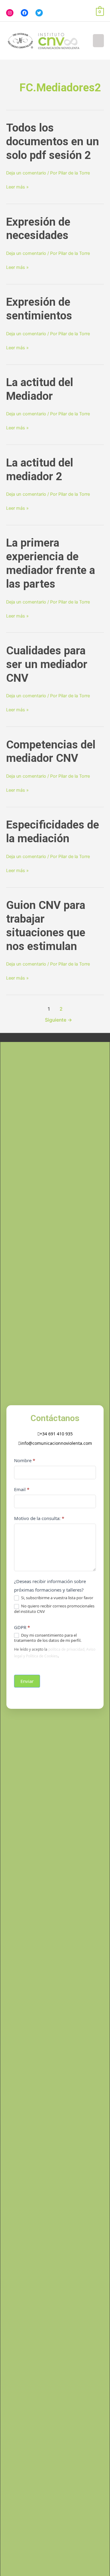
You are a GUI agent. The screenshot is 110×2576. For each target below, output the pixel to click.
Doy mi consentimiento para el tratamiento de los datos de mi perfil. (48, 1638)
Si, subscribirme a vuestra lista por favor (57, 1598)
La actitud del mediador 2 (40, 470)
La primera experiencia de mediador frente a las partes (51, 563)
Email (22, 1489)
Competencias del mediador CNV (51, 751)
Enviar (27, 1681)
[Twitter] (39, 13)
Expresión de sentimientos (39, 309)
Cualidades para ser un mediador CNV (47, 664)
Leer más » (17, 187)
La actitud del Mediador (40, 389)
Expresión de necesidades (38, 229)
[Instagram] (10, 13)
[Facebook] (24, 13)
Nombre (25, 1460)
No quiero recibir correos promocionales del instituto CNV (54, 1609)
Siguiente (59, 1020)
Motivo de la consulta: (39, 1518)
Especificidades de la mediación (53, 832)
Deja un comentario (26, 173)
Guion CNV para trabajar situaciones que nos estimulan (46, 926)
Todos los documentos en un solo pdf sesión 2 (53, 141)
